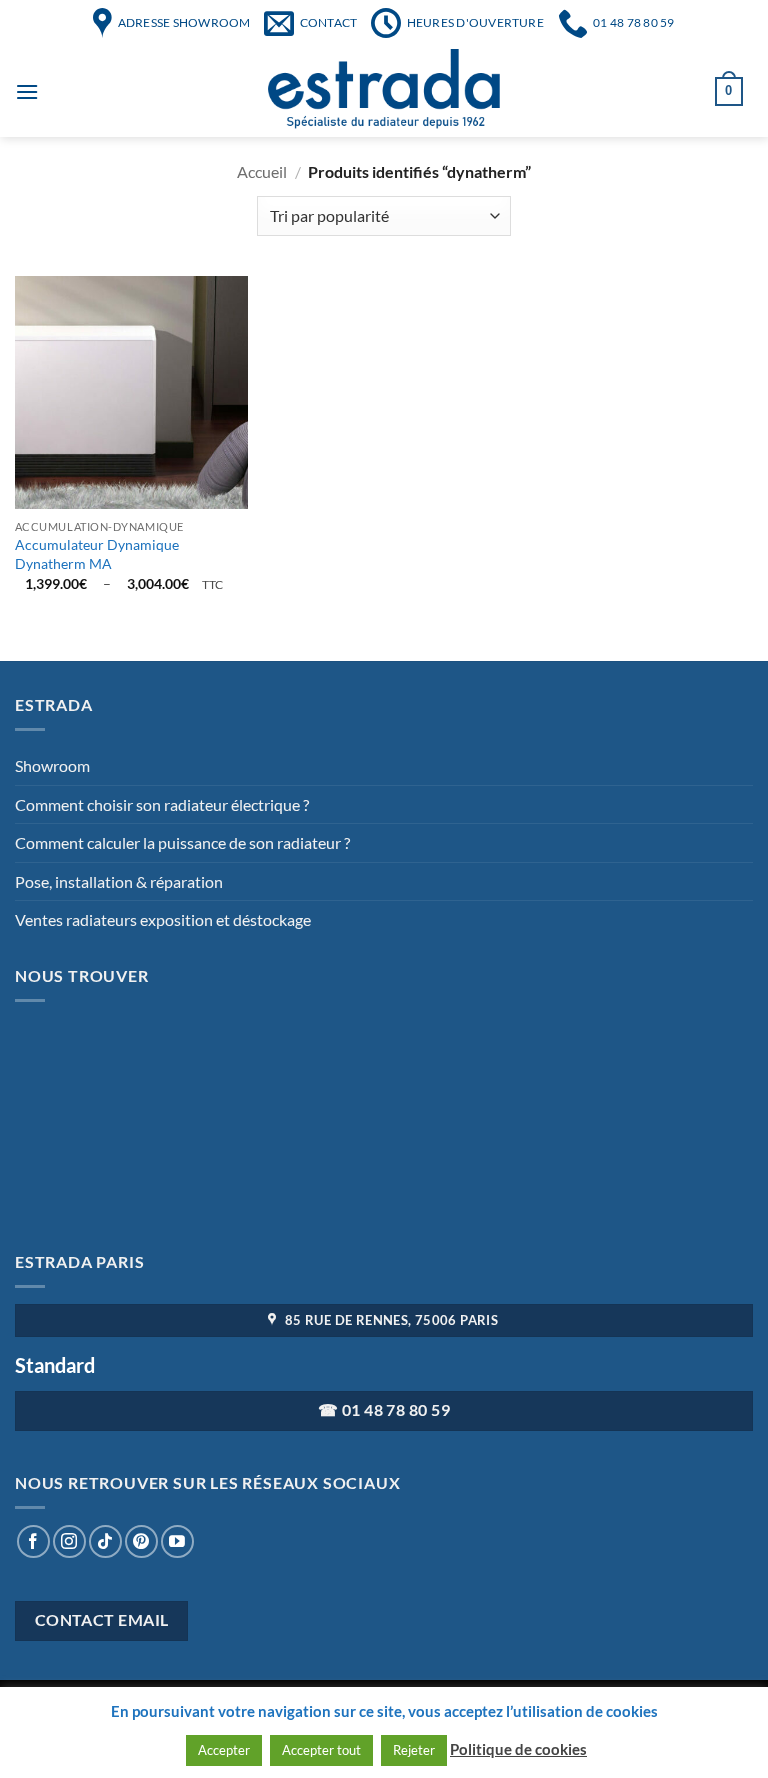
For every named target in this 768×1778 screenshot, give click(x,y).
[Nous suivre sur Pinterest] (141, 1541)
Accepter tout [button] (321, 1750)
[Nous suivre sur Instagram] (69, 1541)
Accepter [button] (224, 1750)
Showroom (52, 765)
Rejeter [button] (414, 1750)
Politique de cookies (518, 1749)
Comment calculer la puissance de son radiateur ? (182, 842)
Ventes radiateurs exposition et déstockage (163, 919)
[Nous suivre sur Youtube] (177, 1541)
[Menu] (27, 91)
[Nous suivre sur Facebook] (33, 1541)
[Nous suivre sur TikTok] (105, 1541)
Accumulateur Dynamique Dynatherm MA (97, 554)
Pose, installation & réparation (119, 881)
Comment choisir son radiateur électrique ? (162, 804)
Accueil (262, 171)
